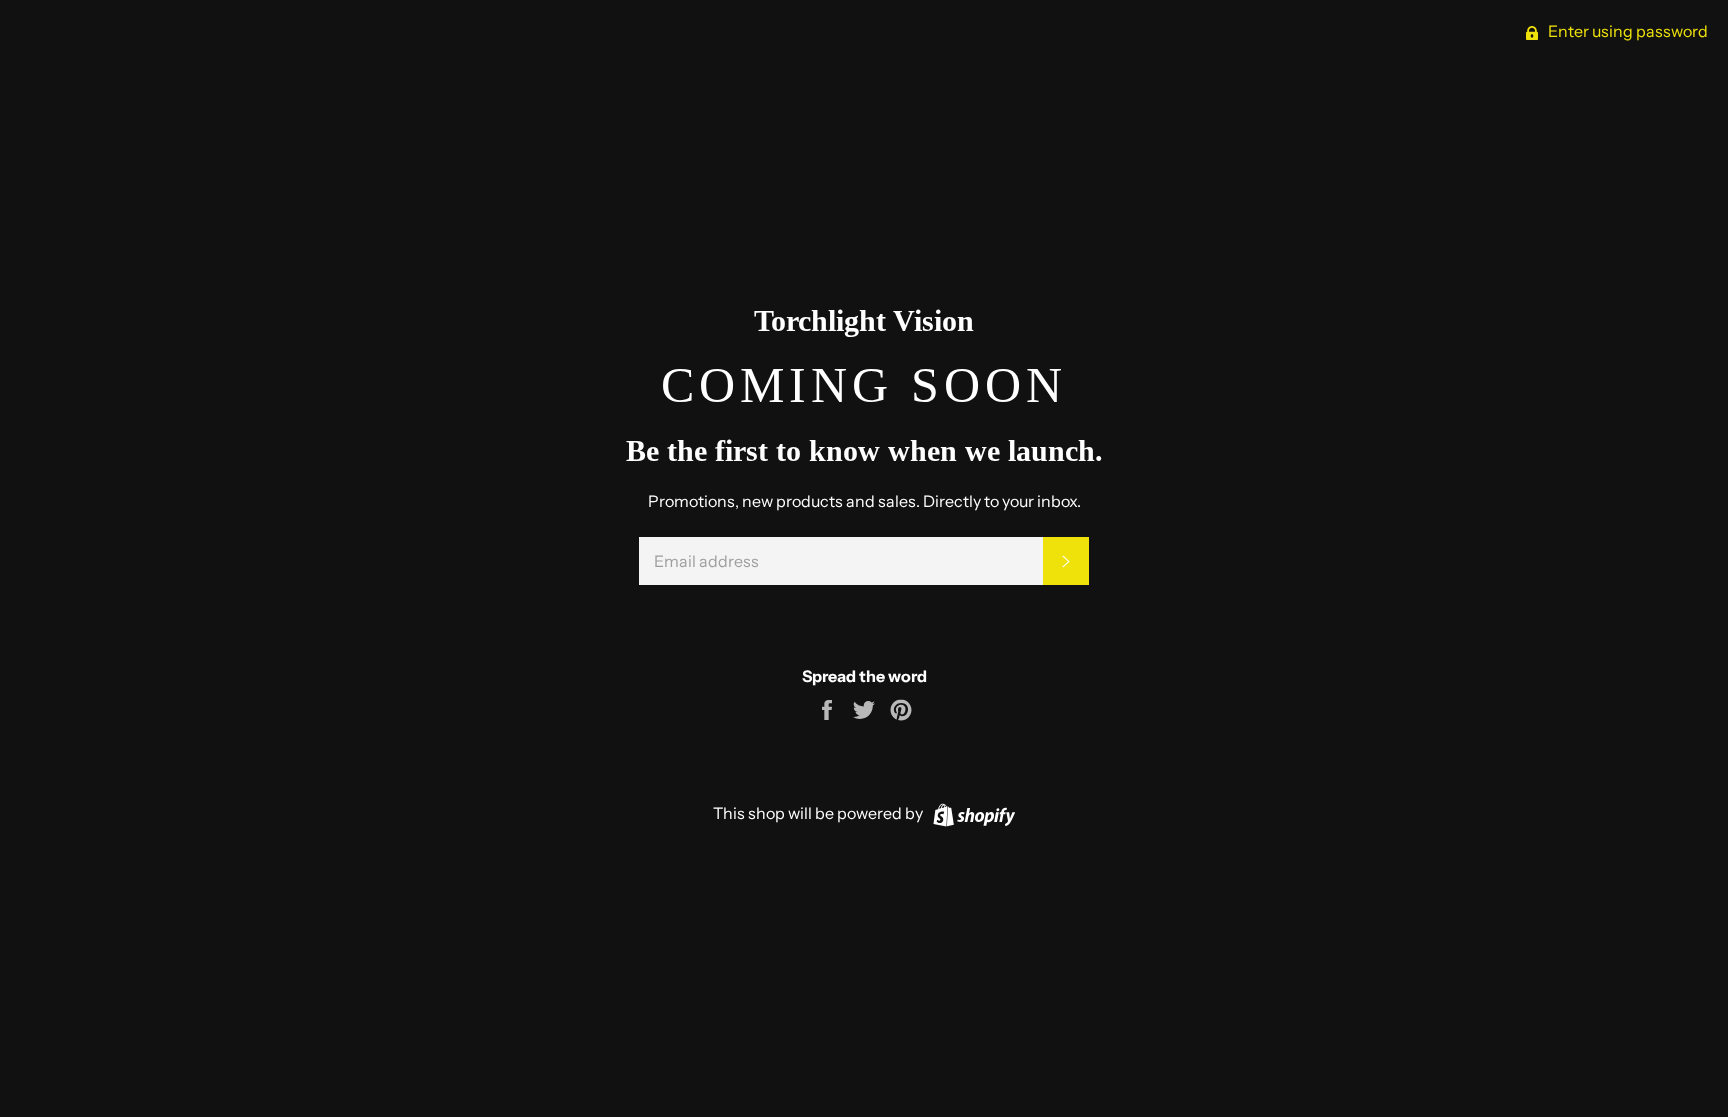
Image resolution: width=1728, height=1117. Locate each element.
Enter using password (1626, 31)
